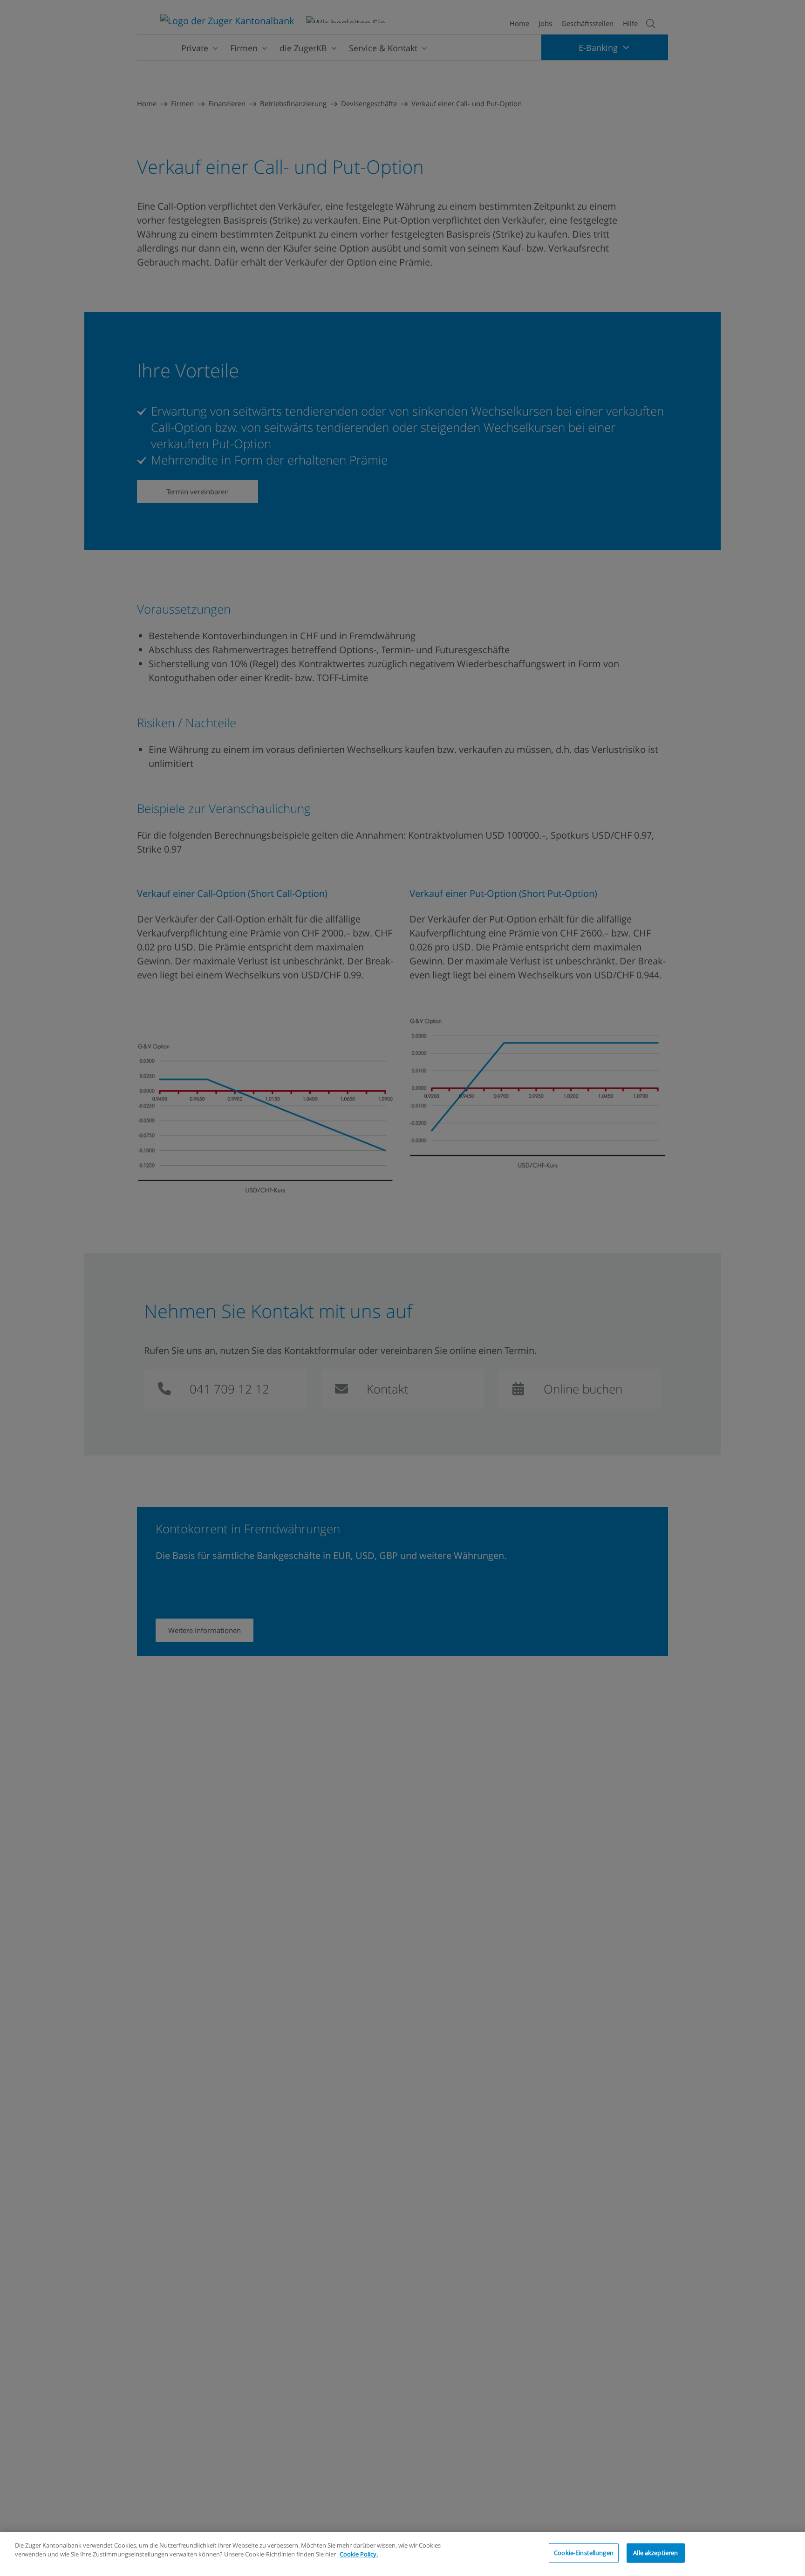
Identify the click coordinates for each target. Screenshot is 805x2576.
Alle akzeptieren (655, 2553)
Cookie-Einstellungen (584, 2553)
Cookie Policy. (359, 2554)
